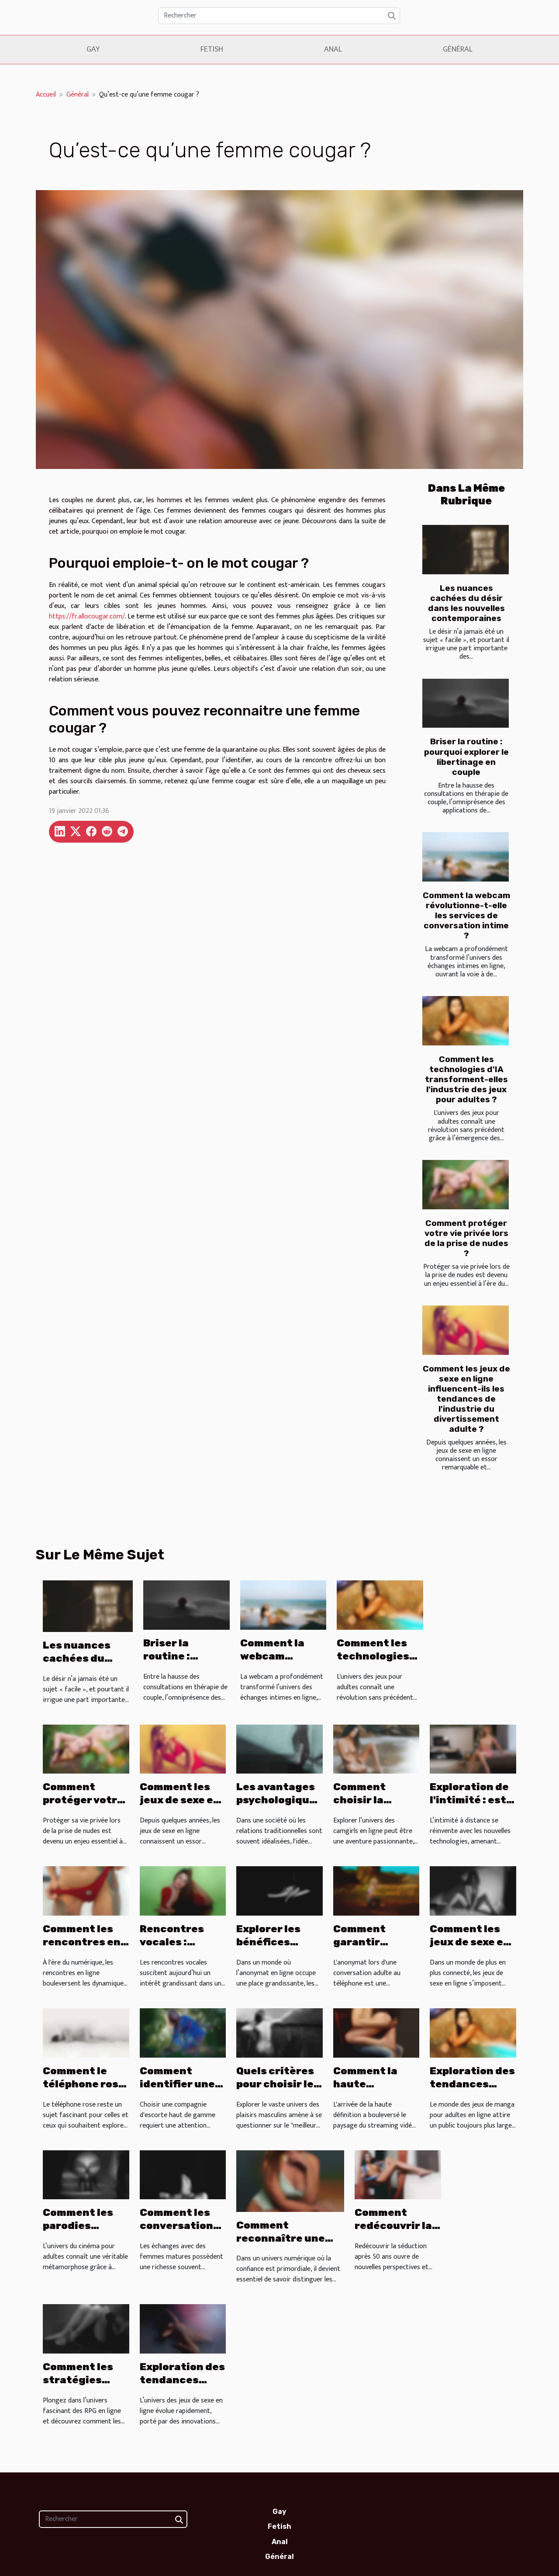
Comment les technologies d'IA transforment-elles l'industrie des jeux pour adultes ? (466, 1079)
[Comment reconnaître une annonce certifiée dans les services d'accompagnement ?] (290, 2181)
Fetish (212, 49)
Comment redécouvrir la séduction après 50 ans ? (393, 2232)
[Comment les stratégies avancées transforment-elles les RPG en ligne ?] (86, 2329)
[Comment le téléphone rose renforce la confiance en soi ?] (86, 2033)
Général (458, 49)
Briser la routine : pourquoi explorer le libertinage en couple (466, 757)
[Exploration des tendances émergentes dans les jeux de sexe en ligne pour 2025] (183, 2329)
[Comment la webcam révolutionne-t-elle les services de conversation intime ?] (466, 857)
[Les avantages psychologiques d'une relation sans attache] (279, 1749)
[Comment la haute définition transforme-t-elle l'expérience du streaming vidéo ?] (376, 2033)
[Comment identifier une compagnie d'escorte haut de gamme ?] (183, 2033)
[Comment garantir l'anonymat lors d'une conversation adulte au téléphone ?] (376, 1890)
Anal (333, 49)
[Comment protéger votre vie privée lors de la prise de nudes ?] (466, 1185)
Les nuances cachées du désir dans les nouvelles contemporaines (466, 603)
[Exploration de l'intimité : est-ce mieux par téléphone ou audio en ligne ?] (473, 1749)
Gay (93, 49)
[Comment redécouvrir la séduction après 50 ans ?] (398, 2175)
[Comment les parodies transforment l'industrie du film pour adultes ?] (86, 2175)
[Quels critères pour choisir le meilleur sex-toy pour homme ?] (279, 2033)
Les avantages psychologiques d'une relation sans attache (279, 1806)
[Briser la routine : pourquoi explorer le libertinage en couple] (466, 703)
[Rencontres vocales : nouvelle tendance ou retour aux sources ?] (183, 1890)
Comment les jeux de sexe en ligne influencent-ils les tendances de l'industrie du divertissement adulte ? (466, 1399)
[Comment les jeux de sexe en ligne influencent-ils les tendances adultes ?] (473, 1890)
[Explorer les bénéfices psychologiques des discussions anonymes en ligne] (279, 1890)
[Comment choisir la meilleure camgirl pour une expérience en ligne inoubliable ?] (376, 1749)
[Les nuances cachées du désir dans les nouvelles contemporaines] (466, 550)
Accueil (46, 95)
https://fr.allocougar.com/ (87, 616)
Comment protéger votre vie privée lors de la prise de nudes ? (466, 1238)
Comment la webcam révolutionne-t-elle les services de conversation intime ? (466, 915)
